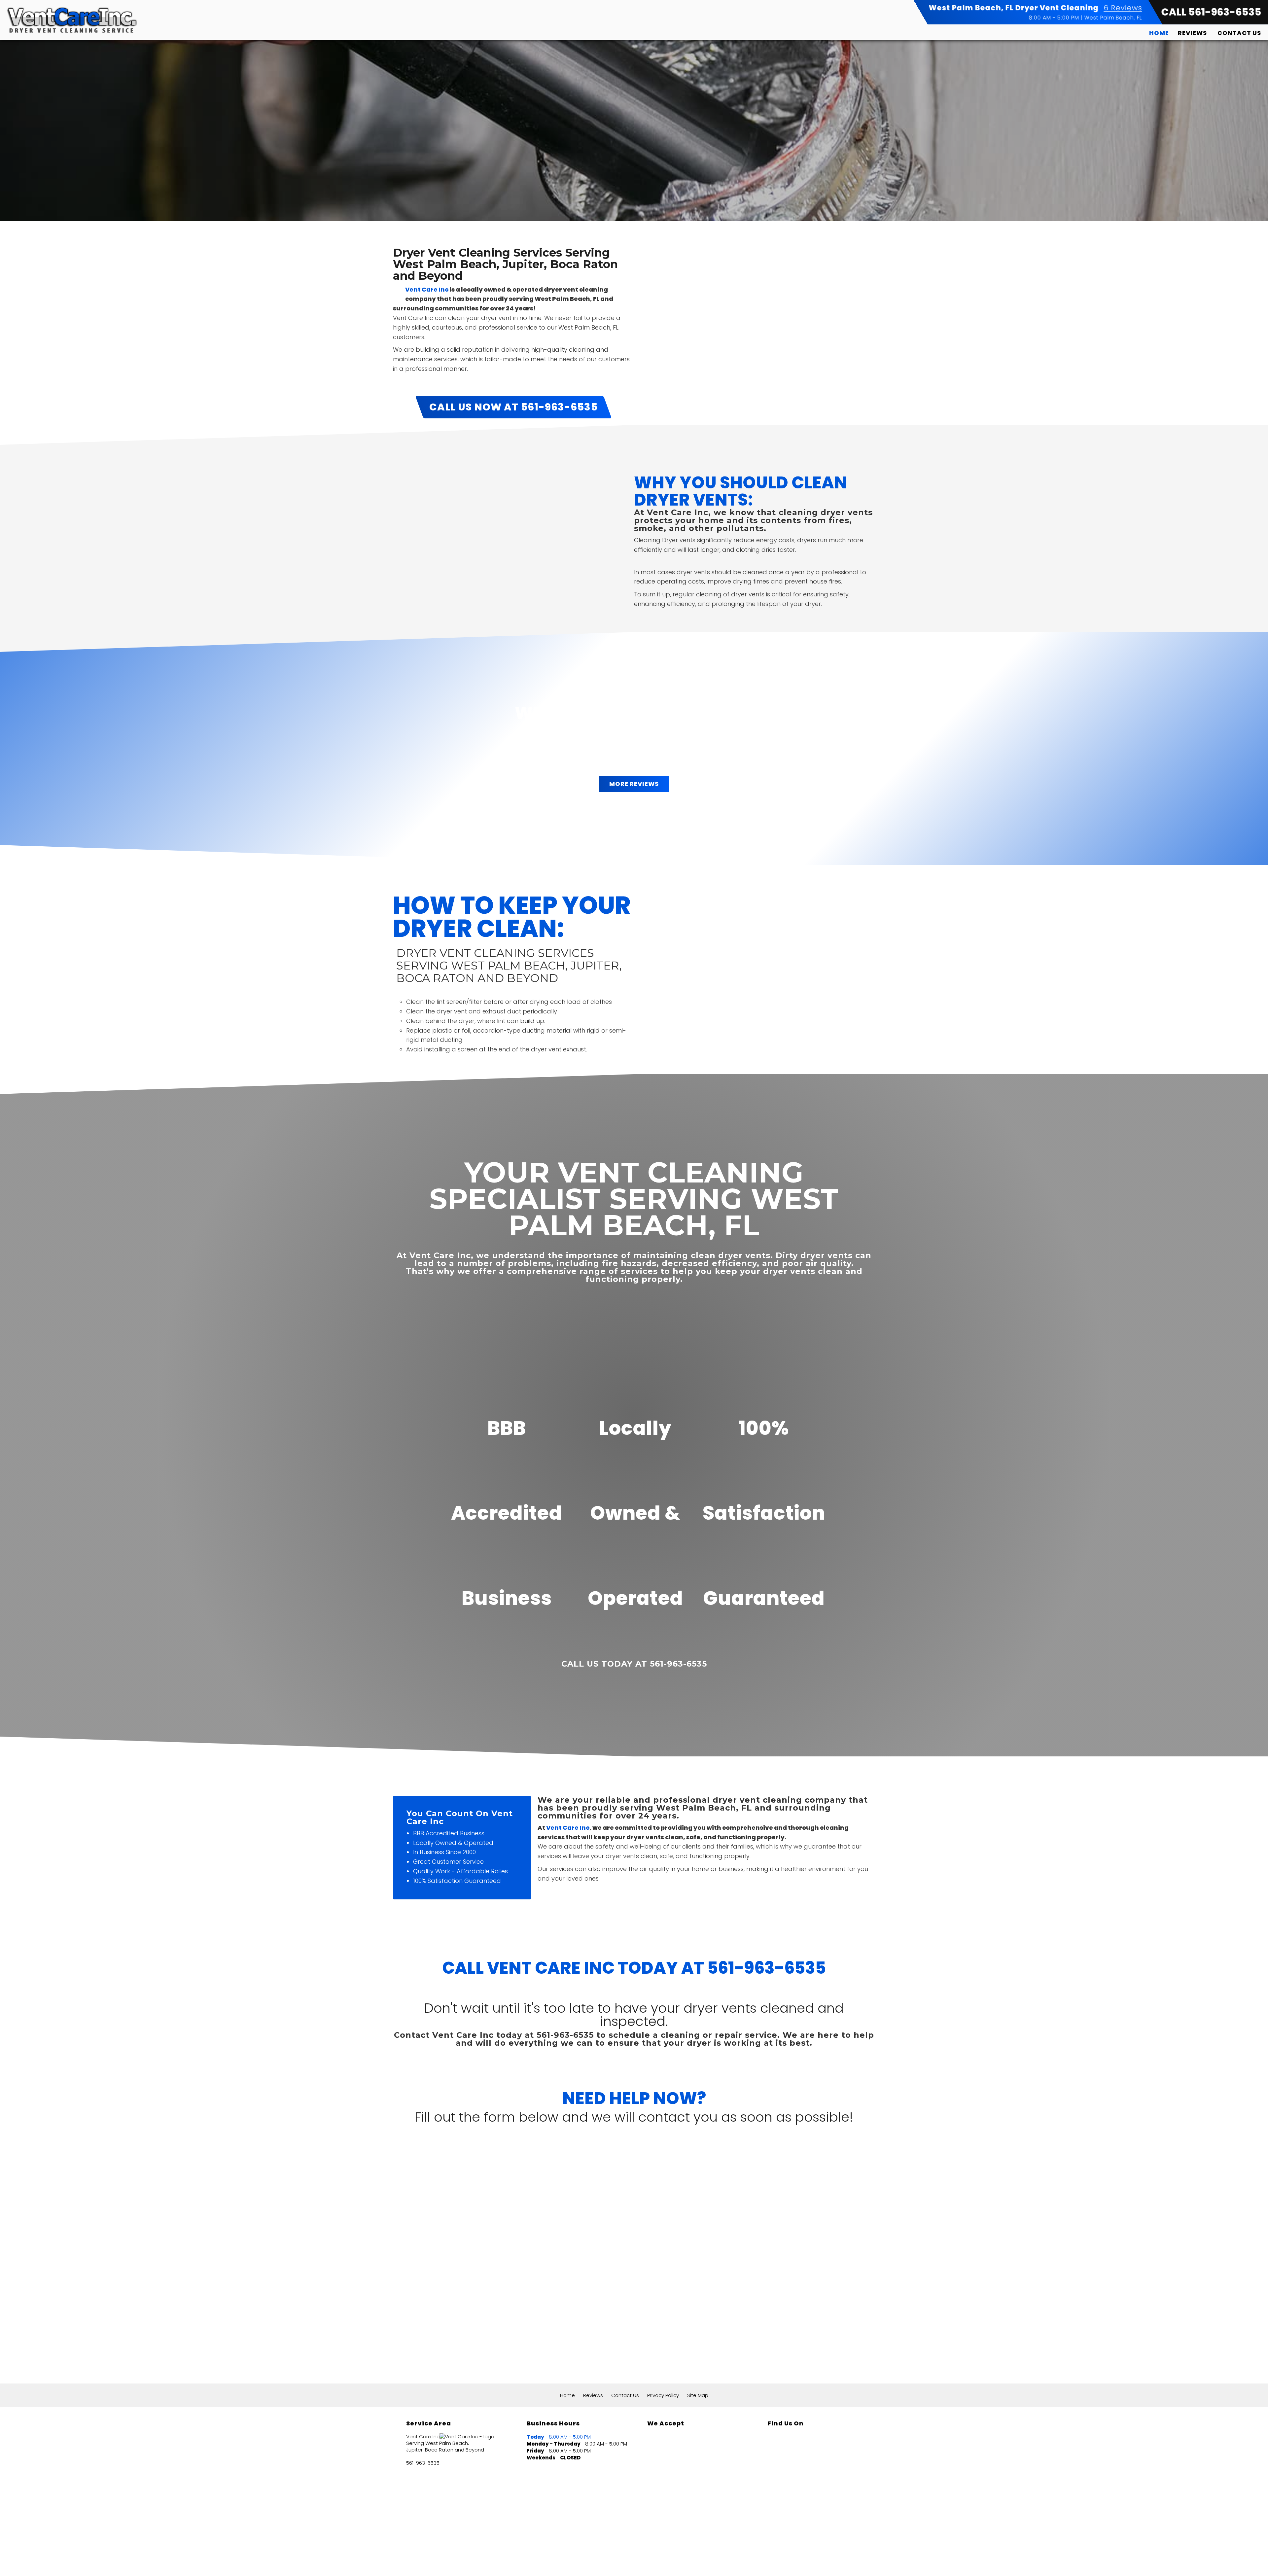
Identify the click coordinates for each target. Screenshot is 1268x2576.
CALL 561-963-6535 (1211, 12)
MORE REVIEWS (634, 784)
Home (1159, 33)
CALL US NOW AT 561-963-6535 (513, 407)
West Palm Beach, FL (1113, 18)
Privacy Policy (663, 2395)
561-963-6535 (423, 2463)
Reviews (1192, 33)
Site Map (698, 2395)
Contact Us (1239, 33)
